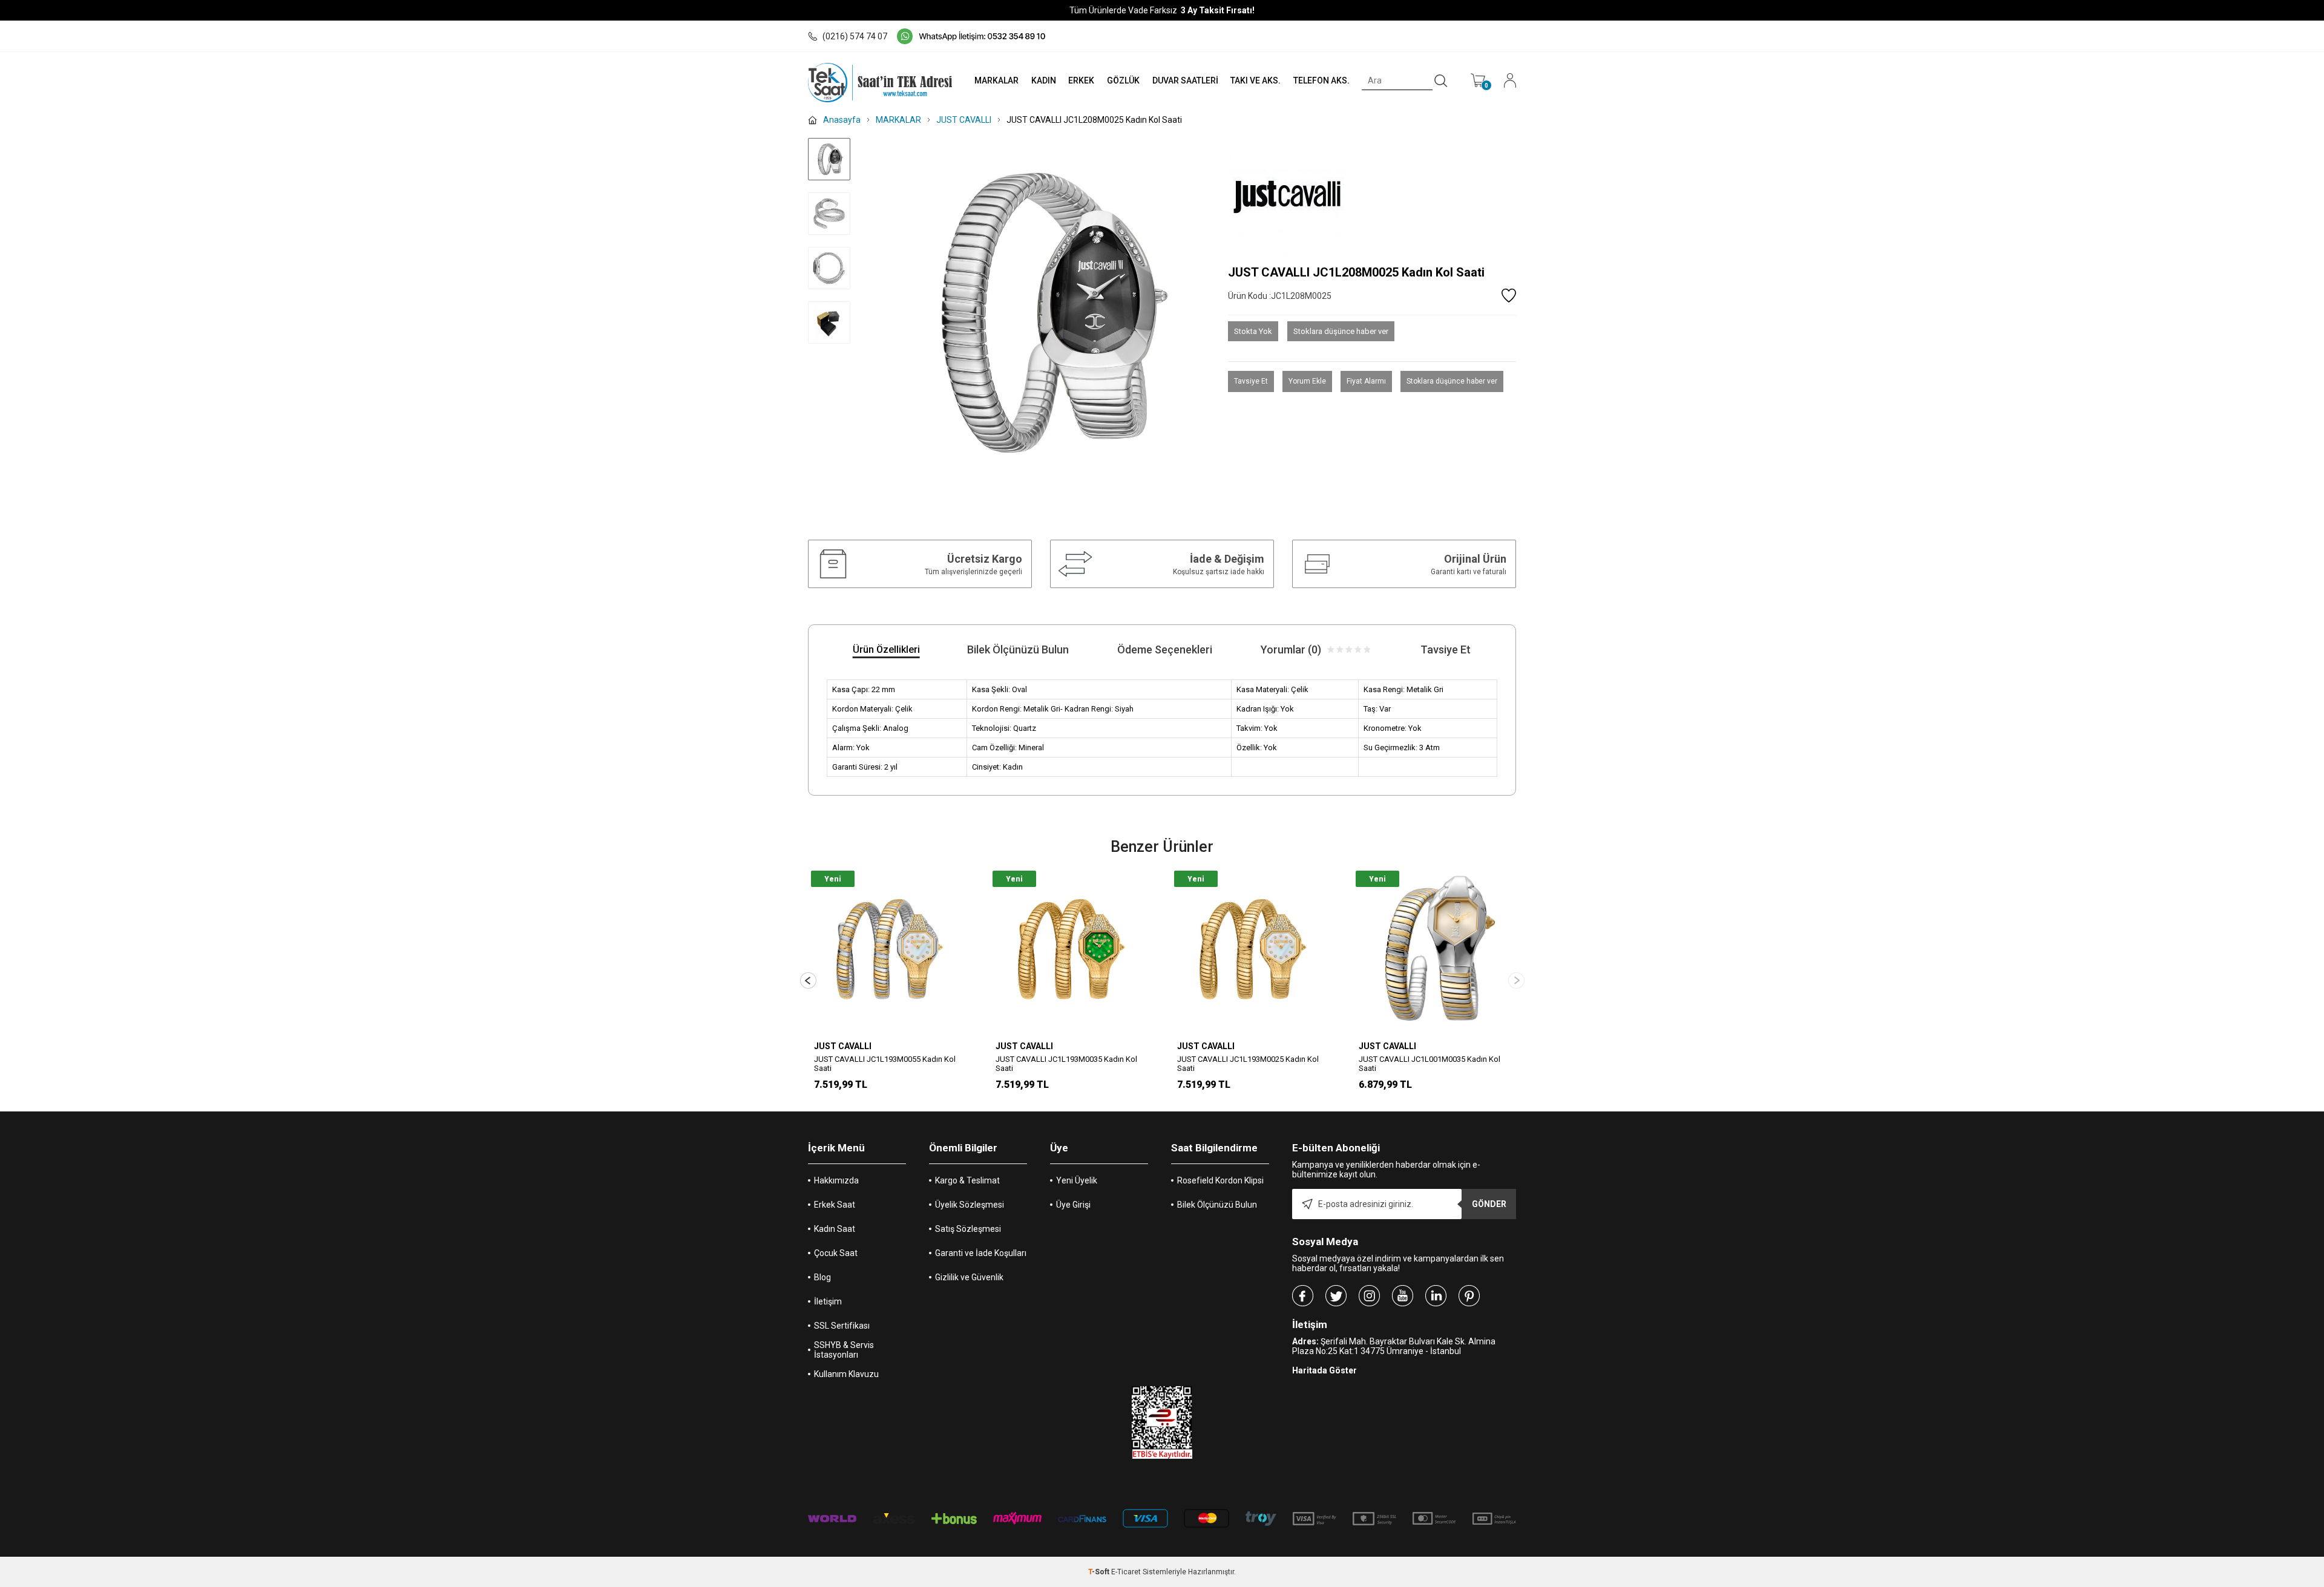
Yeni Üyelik (1077, 1180)
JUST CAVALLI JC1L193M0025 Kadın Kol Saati (1430, 1064)
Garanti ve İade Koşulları (981, 1253)
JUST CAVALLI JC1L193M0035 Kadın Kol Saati (1248, 1064)
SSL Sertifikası (842, 1326)
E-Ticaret (1126, 1572)
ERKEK (1081, 80)
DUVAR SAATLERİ (1185, 80)
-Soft (1100, 1572)
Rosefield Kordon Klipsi (1220, 1180)
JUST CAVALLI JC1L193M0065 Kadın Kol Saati (885, 1064)
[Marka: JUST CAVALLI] (1372, 197)
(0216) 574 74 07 (855, 36)
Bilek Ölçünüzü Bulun (1217, 1205)
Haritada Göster (1324, 1370)
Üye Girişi (1073, 1205)
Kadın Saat (835, 1229)
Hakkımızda (836, 1180)
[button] (1516, 980)
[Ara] (1441, 81)
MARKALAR (996, 80)
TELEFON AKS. (1321, 80)
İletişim (828, 1301)
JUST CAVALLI (843, 1046)
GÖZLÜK (1123, 80)
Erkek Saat (835, 1205)
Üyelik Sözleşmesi (970, 1205)
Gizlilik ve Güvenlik (969, 1277)
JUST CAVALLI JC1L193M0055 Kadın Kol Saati (1066, 1064)
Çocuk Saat (836, 1253)
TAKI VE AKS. (1256, 80)
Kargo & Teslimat (967, 1180)
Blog (822, 1277)
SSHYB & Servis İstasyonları (844, 1350)
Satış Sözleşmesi (968, 1229)
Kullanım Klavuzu (846, 1374)
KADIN (1044, 80)
